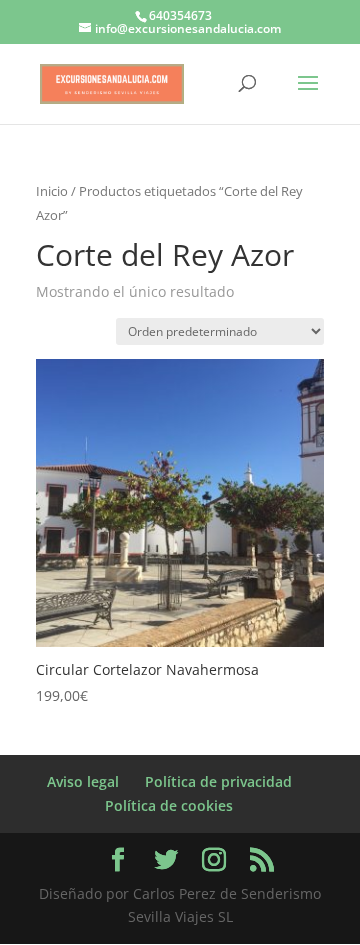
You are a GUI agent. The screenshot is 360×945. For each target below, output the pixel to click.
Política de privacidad (218, 781)
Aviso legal (83, 781)
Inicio (52, 191)
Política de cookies (169, 805)
